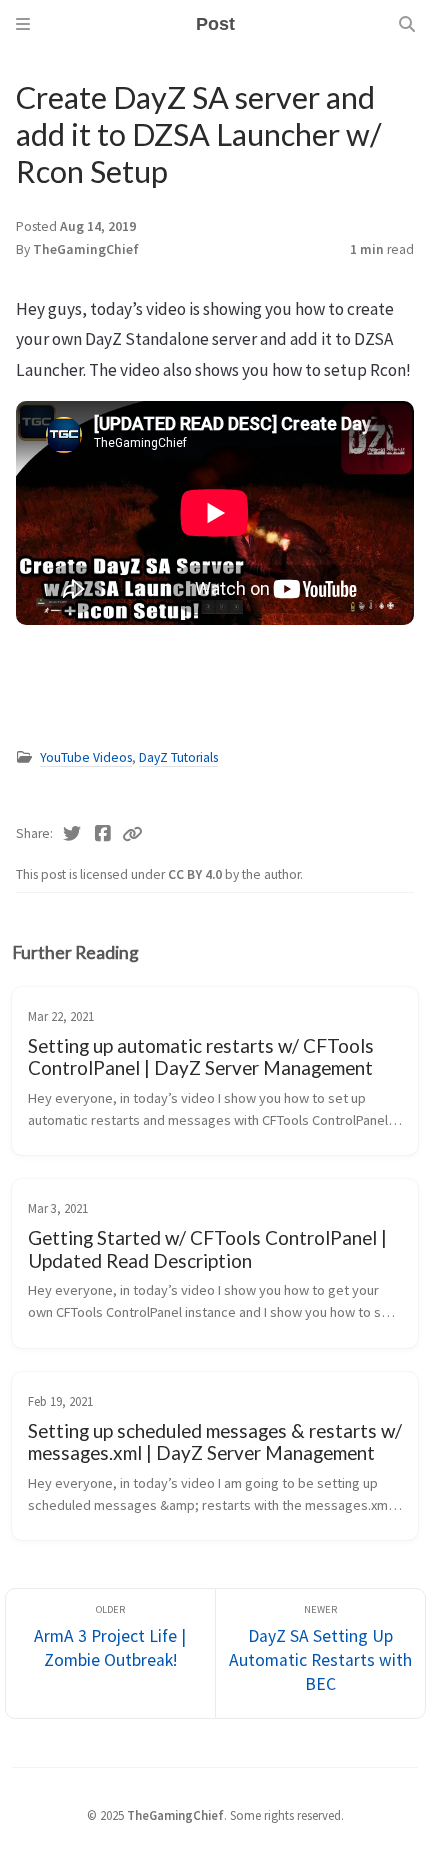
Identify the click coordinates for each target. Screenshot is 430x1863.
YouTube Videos (86, 757)
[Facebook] (103, 834)
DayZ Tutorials (178, 757)
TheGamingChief (86, 249)
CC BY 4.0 (196, 874)
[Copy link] (132, 834)
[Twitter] (72, 834)
